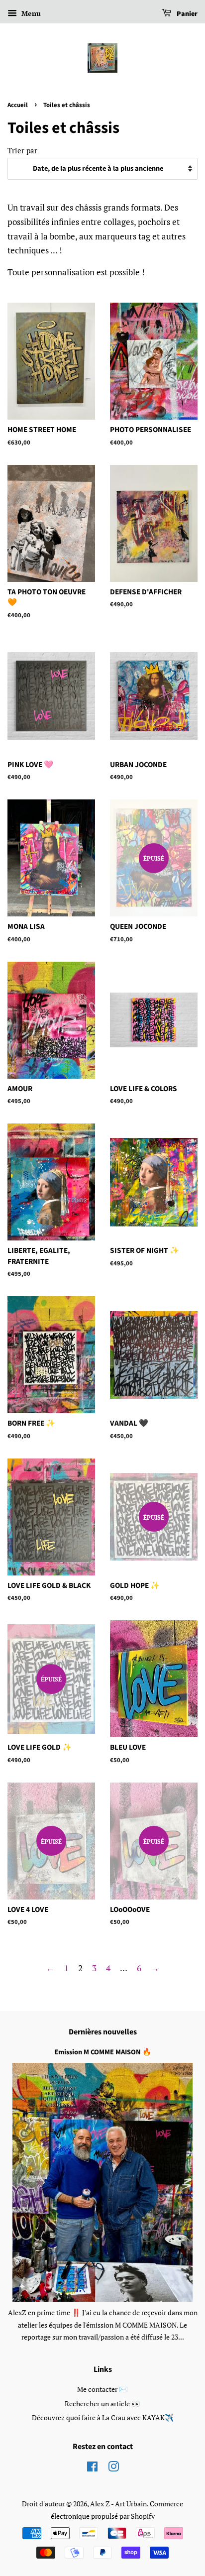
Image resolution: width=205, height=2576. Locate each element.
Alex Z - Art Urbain (118, 2504)
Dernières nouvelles (103, 2032)
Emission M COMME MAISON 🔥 (103, 2052)
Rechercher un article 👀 (102, 2404)
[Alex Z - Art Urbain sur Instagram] (113, 2468)
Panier (186, 14)
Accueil (18, 105)
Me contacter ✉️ (102, 2389)
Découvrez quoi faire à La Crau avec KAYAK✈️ (103, 2417)
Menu (30, 13)
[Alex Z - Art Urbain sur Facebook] (92, 2468)
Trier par (22, 150)
